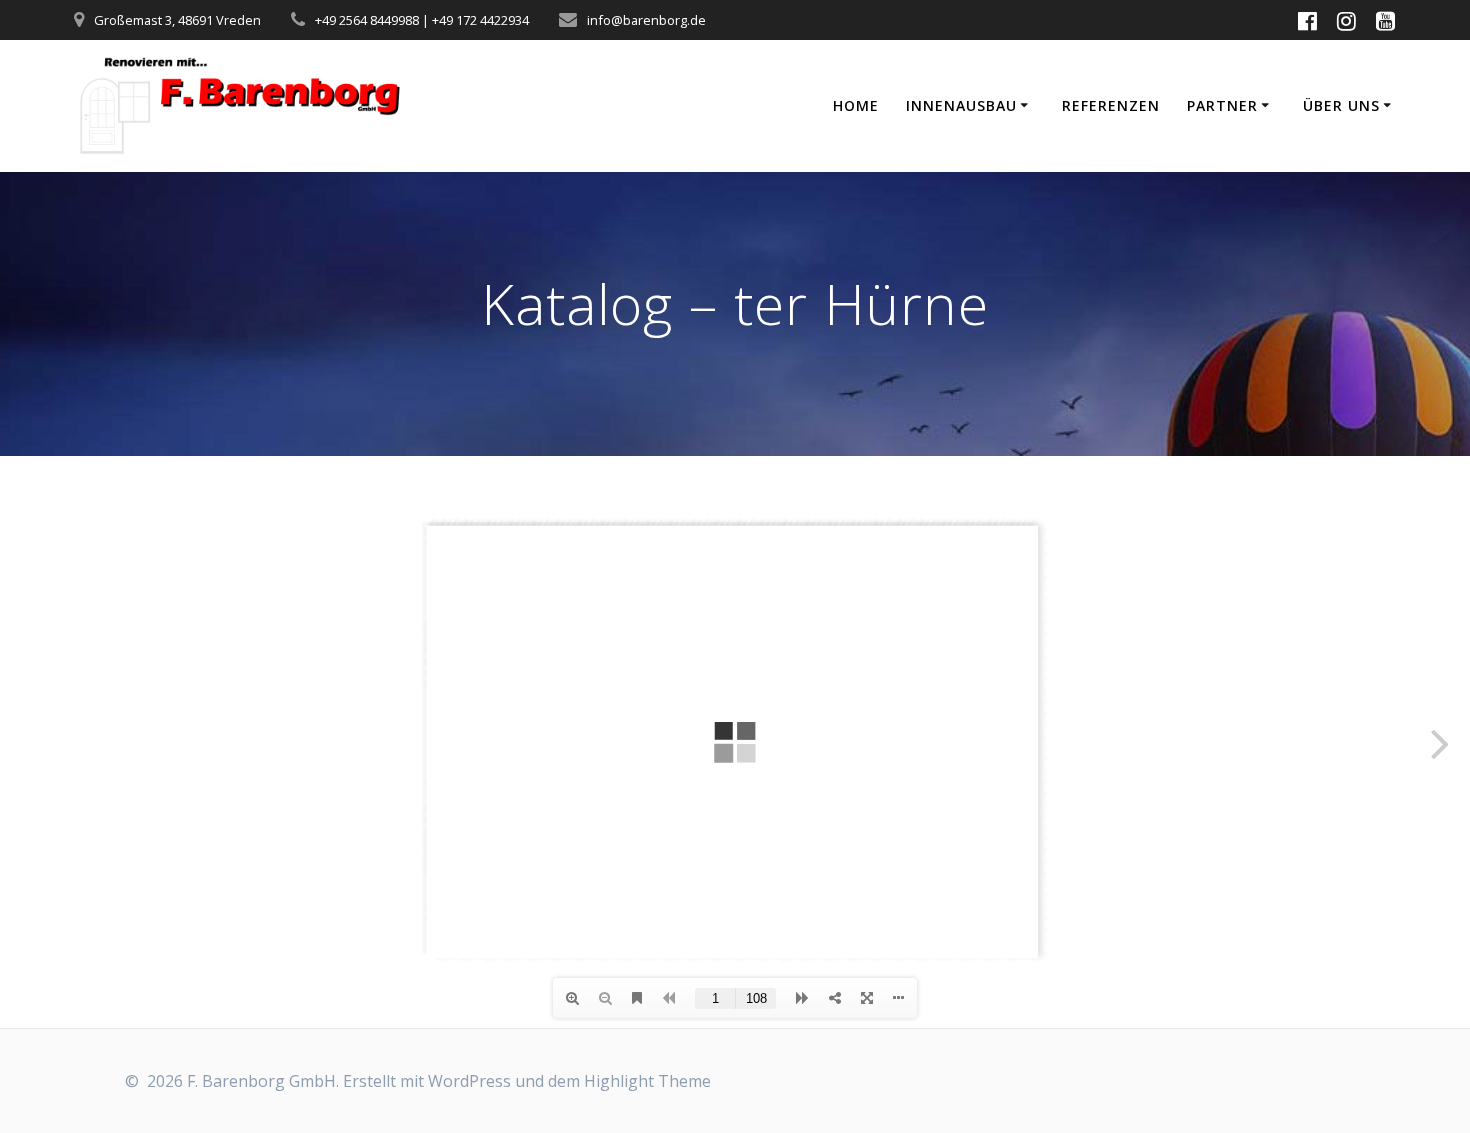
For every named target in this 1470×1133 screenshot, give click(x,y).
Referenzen (1111, 105)
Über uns (1341, 105)
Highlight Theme (647, 1081)
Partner (1222, 105)
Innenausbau (961, 105)
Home (856, 105)
